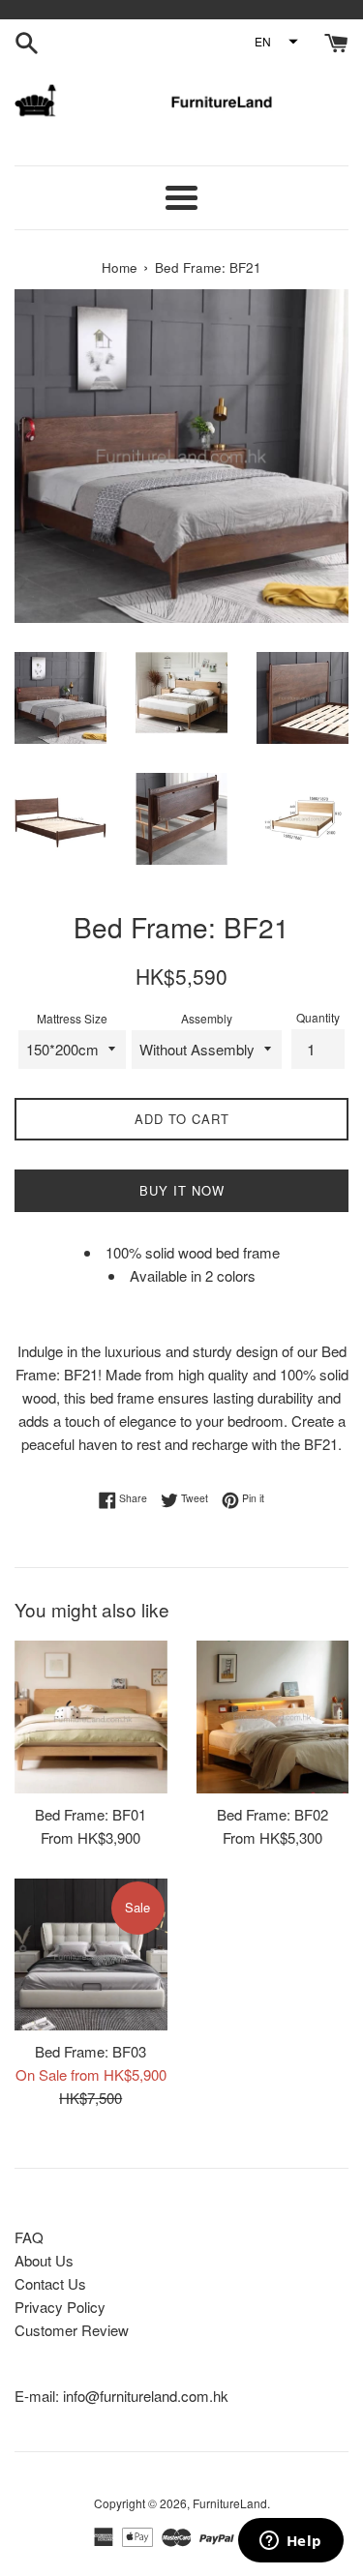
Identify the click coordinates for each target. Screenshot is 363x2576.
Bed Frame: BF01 (91, 1814)
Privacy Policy (60, 2307)
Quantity (318, 1017)
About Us (44, 2260)
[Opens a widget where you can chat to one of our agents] (290, 2542)
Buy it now (182, 1190)
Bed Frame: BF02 (272, 1814)
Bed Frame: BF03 (91, 2051)
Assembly (207, 1018)
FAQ (29, 2237)
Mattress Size (72, 1018)
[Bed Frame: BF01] (91, 1717)
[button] (275, 42)
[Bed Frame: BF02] (273, 1717)
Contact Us (50, 2283)
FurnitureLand (230, 2503)
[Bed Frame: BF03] (91, 1955)
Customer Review (72, 2330)
